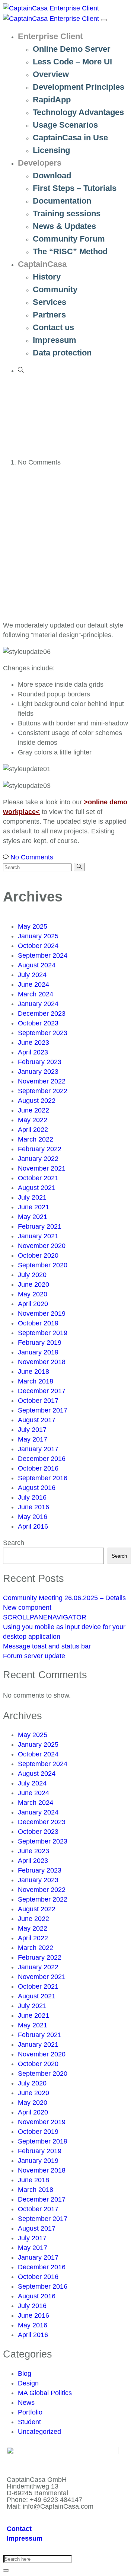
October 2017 (38, 1401)
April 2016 (33, 1526)
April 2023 (33, 1052)
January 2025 (38, 936)
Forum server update (34, 1656)
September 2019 (43, 1333)
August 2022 (37, 1101)
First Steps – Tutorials (75, 188)
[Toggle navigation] (104, 20)
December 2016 (42, 1459)
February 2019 (40, 1343)
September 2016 (43, 1478)
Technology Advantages (78, 112)
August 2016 (37, 1488)
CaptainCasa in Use (70, 138)
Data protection (62, 353)
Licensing (51, 150)
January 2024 (38, 1004)
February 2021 (40, 1226)
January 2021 (38, 1236)
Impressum (55, 340)
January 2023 (38, 1072)
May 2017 (33, 1439)
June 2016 (33, 1507)
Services (50, 302)
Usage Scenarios (65, 125)
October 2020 (38, 1255)
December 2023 (42, 1014)
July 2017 (32, 1430)
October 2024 (38, 946)
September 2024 (43, 955)
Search (14, 1543)
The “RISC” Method (70, 251)
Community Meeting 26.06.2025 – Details (64, 1598)
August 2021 (37, 1188)
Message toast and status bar (47, 1646)
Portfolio (30, 2412)
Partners (49, 315)
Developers (40, 163)
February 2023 (40, 1062)
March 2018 (36, 1381)
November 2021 (42, 1168)
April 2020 (33, 1304)
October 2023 (38, 1023)
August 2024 (37, 965)
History (47, 277)
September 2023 (43, 1033)
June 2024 (33, 984)
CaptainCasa (42, 264)
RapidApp (52, 100)
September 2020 (43, 1265)
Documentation (62, 201)
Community (55, 289)
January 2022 (38, 1159)
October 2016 (38, 1468)
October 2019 (38, 1323)
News (26, 2403)
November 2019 (42, 1313)
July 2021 (32, 1197)
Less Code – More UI (72, 62)
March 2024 (36, 994)
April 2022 (33, 1130)
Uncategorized (39, 2432)
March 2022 (36, 1139)
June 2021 (33, 1207)
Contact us (53, 327)
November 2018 (42, 1362)
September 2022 (43, 1091)
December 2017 (42, 1391)
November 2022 (42, 1081)
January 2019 (38, 1352)
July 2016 (32, 1497)
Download (52, 175)
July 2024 (32, 975)
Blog (25, 2374)
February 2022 (40, 1149)
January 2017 (38, 1449)
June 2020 (33, 1284)
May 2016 (33, 1517)
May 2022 (33, 1120)
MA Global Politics (45, 2393)
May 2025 (33, 926)
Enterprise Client (50, 36)
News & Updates (64, 226)
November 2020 (42, 1246)
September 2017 (43, 1410)
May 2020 (33, 1294)
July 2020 (32, 1275)
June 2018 (33, 1372)
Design (28, 2383)
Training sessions (67, 213)
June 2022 (33, 1110)
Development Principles (79, 87)
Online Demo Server (72, 49)
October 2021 (38, 1178)
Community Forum (69, 239)
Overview (51, 74)
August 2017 (37, 1420)
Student (29, 2422)
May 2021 (33, 1217)
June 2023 (33, 1043)
